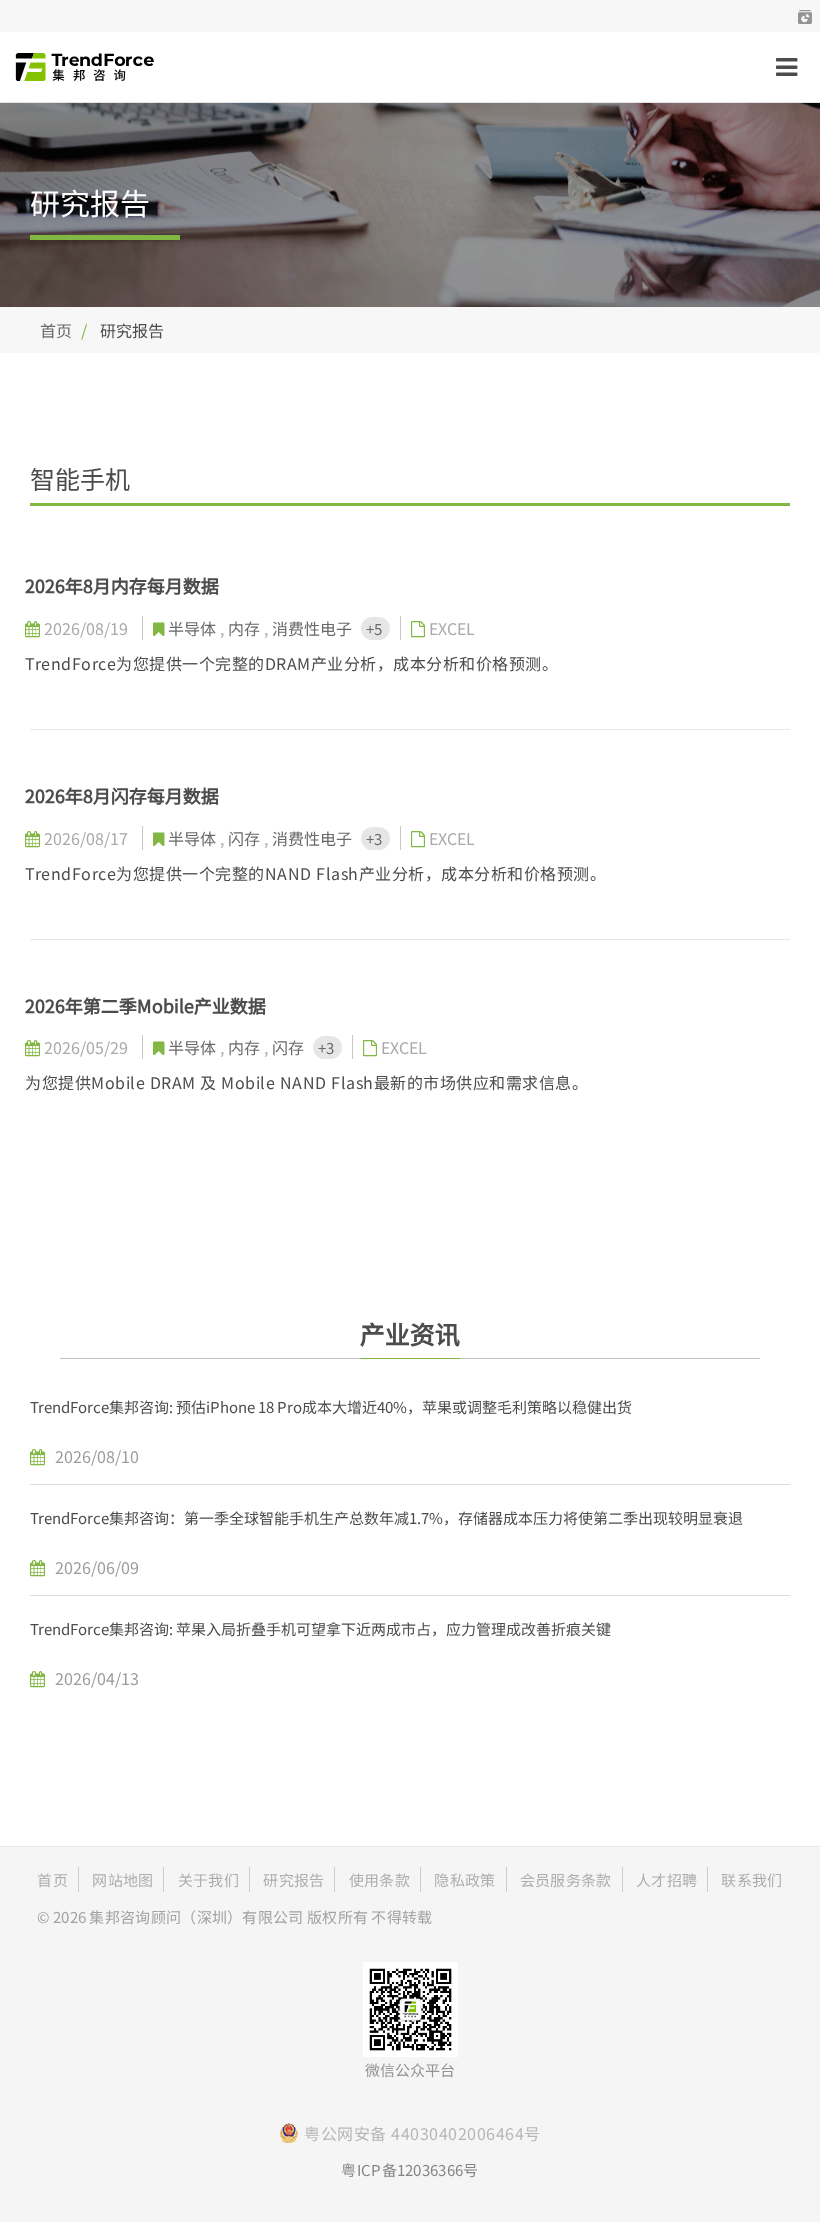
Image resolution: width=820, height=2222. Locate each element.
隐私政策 (464, 1879)
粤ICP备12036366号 (409, 2169)
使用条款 (379, 1879)
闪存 (246, 838)
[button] (805, 16)
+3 (375, 838)
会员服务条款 (566, 1879)
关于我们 (208, 1879)
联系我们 (751, 1879)
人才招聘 (666, 1879)
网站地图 (122, 1879)
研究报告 (293, 1879)
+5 (375, 628)
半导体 (194, 628)
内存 (246, 628)
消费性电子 (314, 628)
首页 (56, 330)
